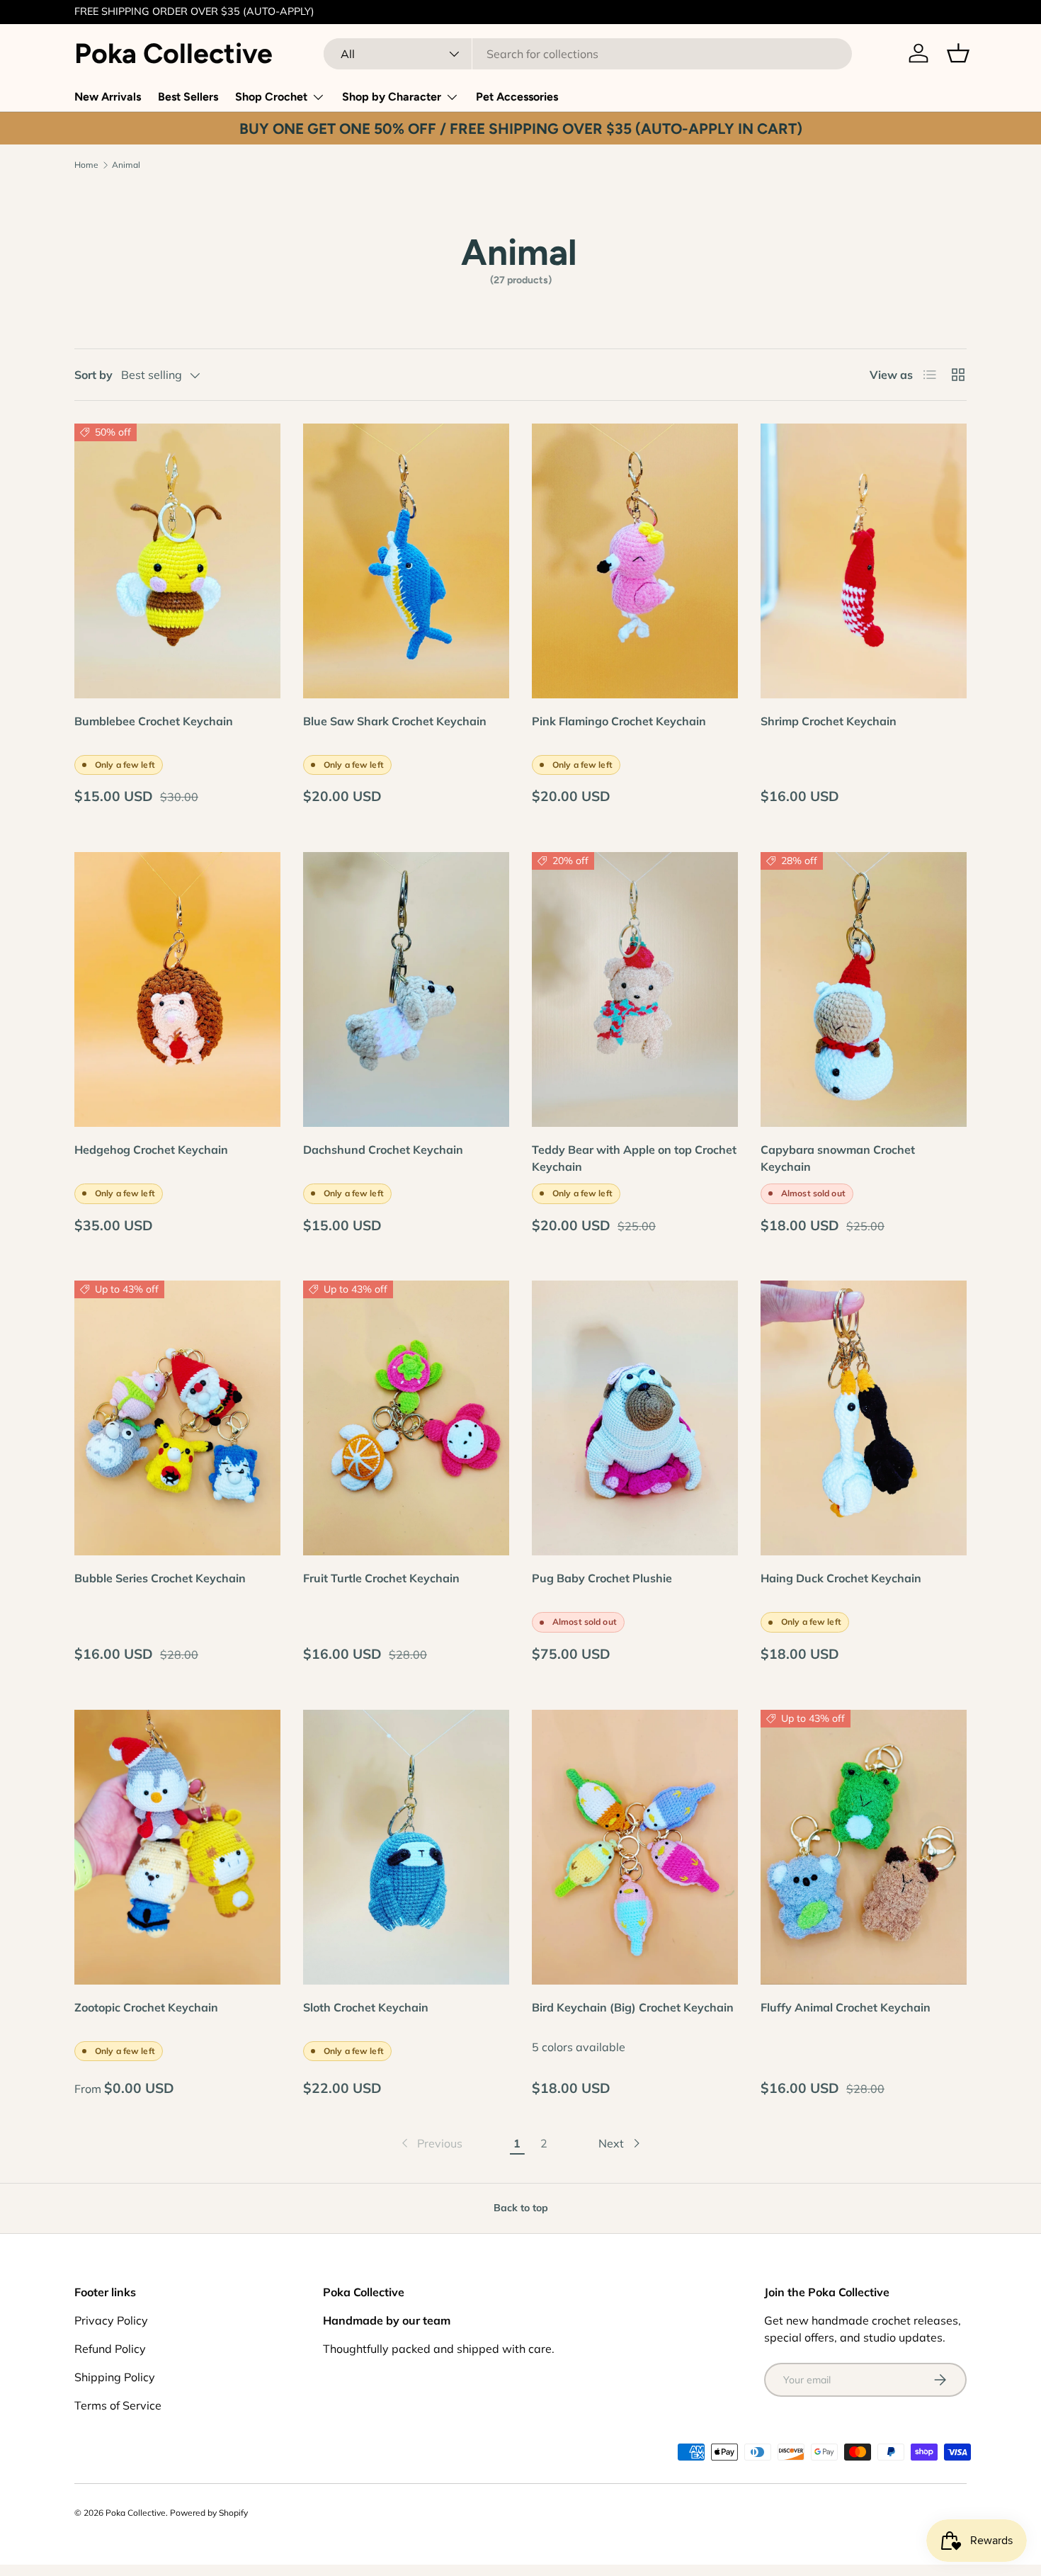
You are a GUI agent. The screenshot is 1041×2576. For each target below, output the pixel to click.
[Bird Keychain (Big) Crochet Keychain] (635, 1847)
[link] (431, 2143)
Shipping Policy (115, 2377)
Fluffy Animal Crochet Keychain (846, 2007)
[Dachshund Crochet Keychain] (406, 989)
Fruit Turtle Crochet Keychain (381, 1578)
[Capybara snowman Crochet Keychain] (864, 989)
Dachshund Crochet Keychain (383, 1150)
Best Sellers (188, 97)
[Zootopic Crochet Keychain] (177, 1847)
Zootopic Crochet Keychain (146, 2007)
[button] (958, 53)
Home (86, 165)
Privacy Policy (111, 2320)
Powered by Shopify (209, 2513)
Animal (126, 165)
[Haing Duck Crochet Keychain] (864, 1418)
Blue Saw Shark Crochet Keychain (395, 721)
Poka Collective (136, 2513)
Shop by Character (392, 97)
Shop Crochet (271, 97)
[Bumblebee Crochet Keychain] (177, 561)
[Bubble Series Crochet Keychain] (177, 1418)
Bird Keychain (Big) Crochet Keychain (633, 2007)
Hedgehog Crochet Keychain (151, 1150)
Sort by (93, 375)
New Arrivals (108, 97)
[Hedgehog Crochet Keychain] (177, 989)
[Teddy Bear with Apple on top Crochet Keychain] (635, 989)
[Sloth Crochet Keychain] (406, 1847)
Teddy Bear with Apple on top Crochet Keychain (634, 1158)
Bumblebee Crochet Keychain (154, 721)
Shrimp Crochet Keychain (829, 721)
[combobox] (588, 54)
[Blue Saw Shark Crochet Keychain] (406, 561)
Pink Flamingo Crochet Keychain (619, 721)
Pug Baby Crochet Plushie (602, 1578)
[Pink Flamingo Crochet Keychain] (635, 561)
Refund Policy (110, 2349)
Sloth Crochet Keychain (366, 2007)
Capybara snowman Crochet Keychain (838, 1158)
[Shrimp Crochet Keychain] (864, 561)
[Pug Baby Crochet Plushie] (635, 1418)
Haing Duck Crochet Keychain (841, 1578)
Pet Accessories (517, 97)
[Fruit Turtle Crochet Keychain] (406, 1418)
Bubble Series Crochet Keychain (160, 1578)
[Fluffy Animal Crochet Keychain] (864, 1847)
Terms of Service (118, 2405)
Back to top (521, 2208)
